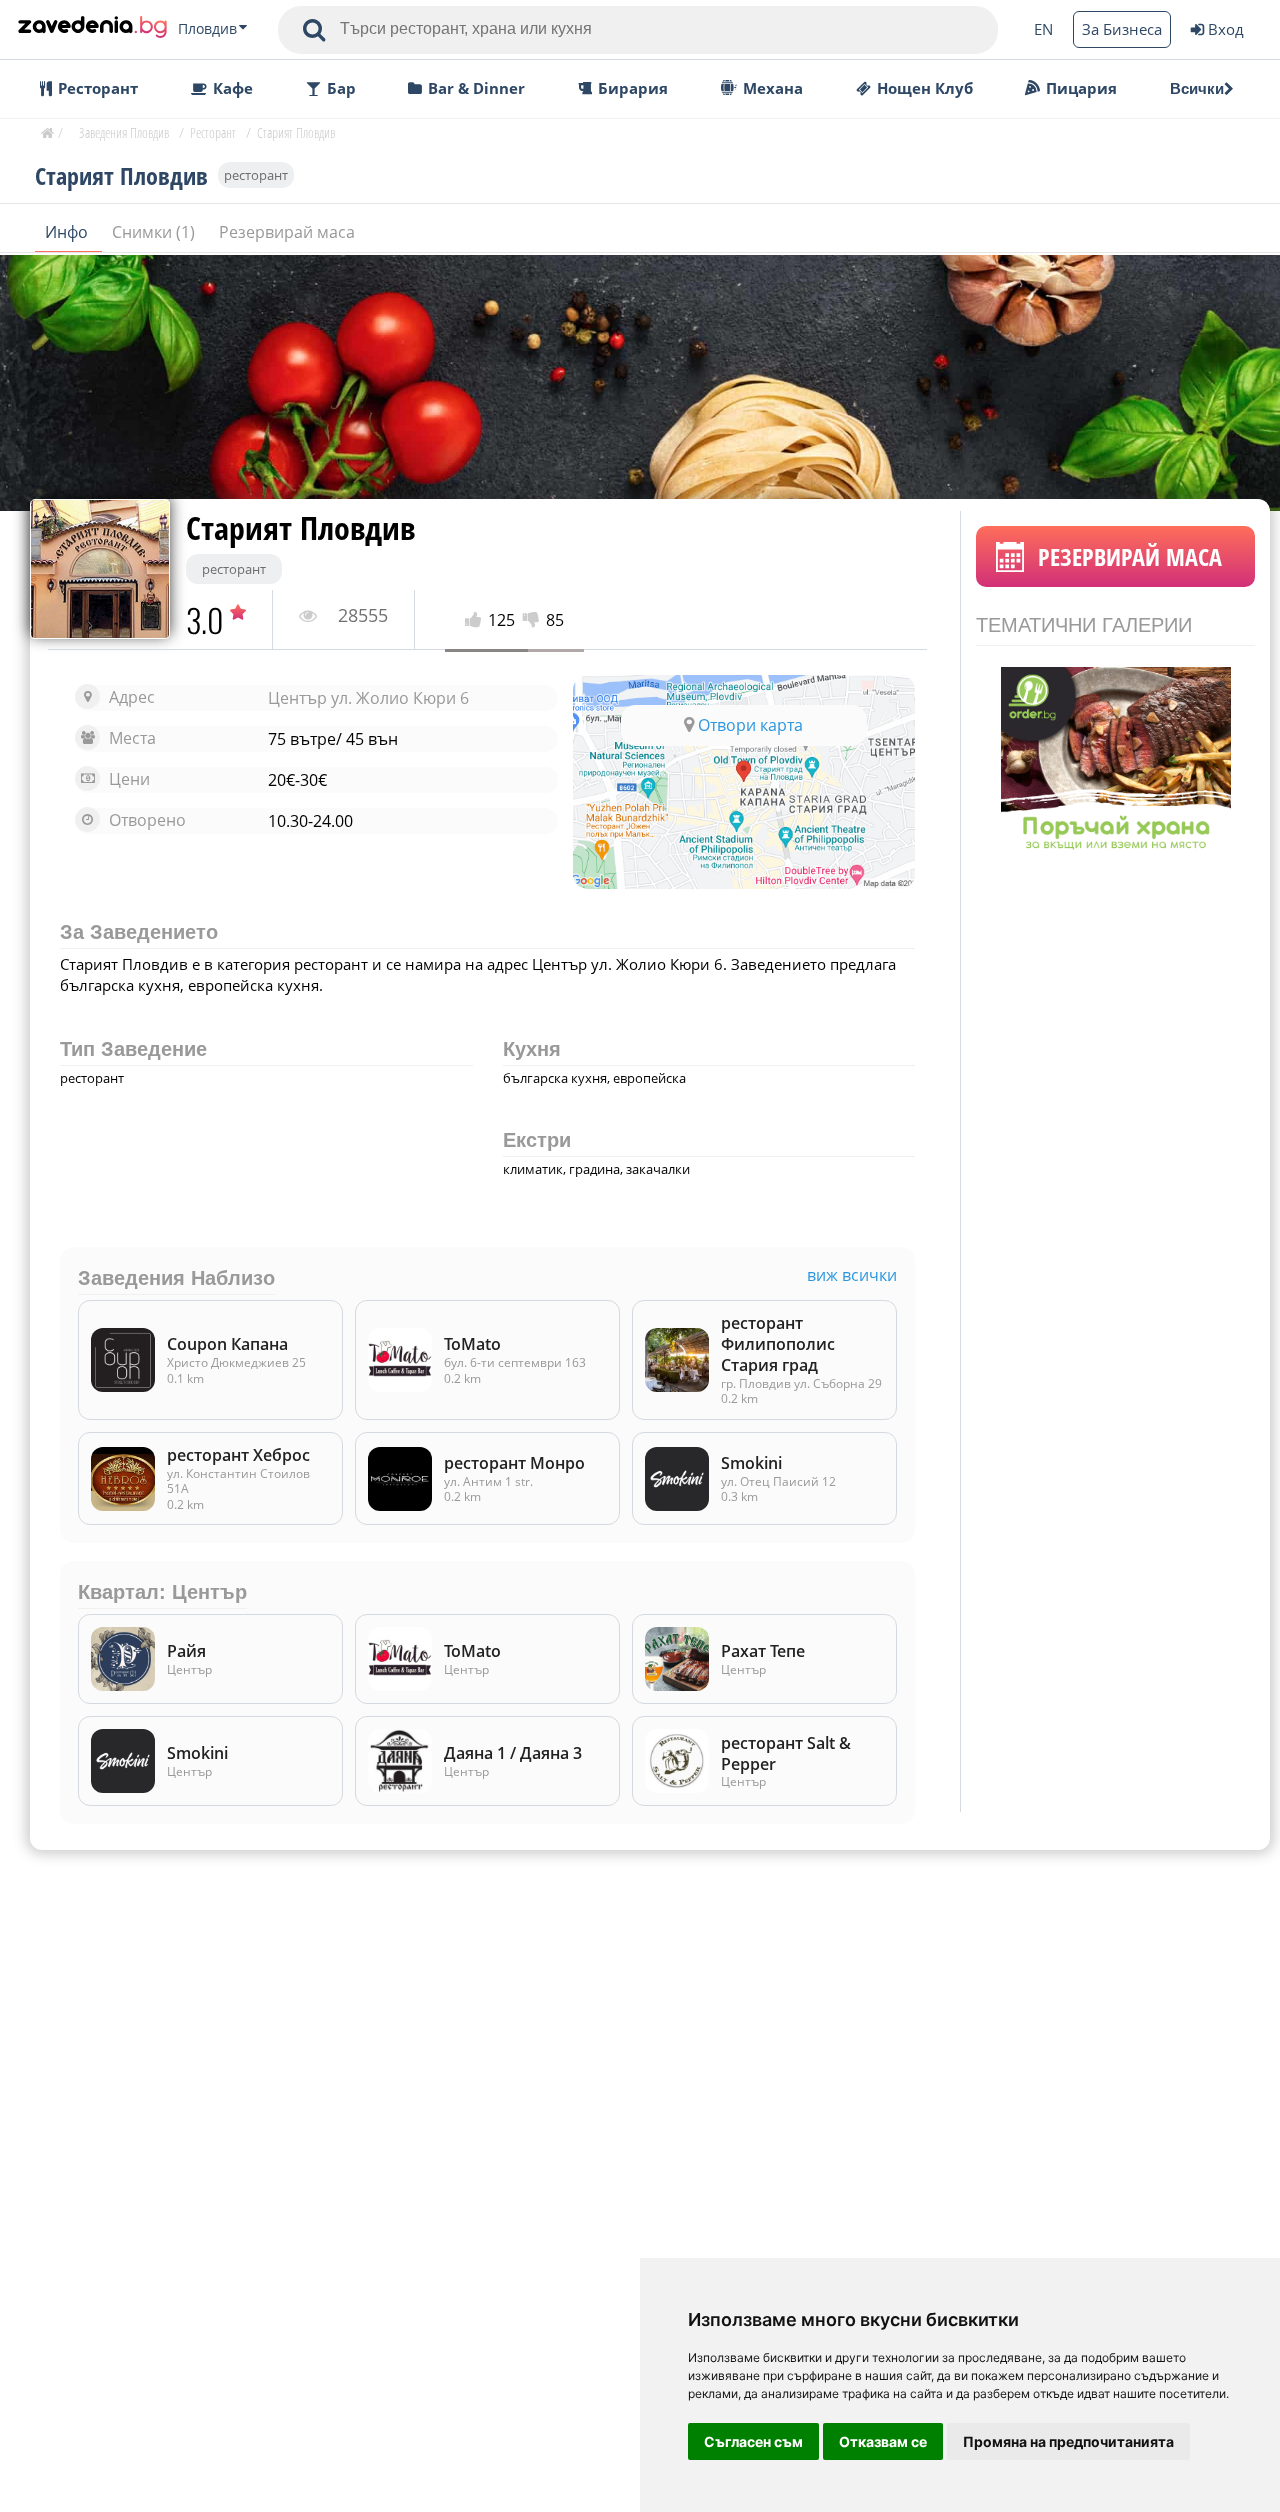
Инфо (68, 232)
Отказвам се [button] (883, 2441)
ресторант (256, 175)
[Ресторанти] (92, 29)
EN (1043, 29)
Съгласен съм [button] (753, 2441)
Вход (1226, 29)
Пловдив (207, 29)
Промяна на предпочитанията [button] (1068, 2441)
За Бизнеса (1122, 29)
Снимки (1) (155, 232)
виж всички (852, 1275)
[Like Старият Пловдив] (476, 620)
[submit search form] (314, 30)
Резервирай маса (287, 232)
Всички (1197, 88)
